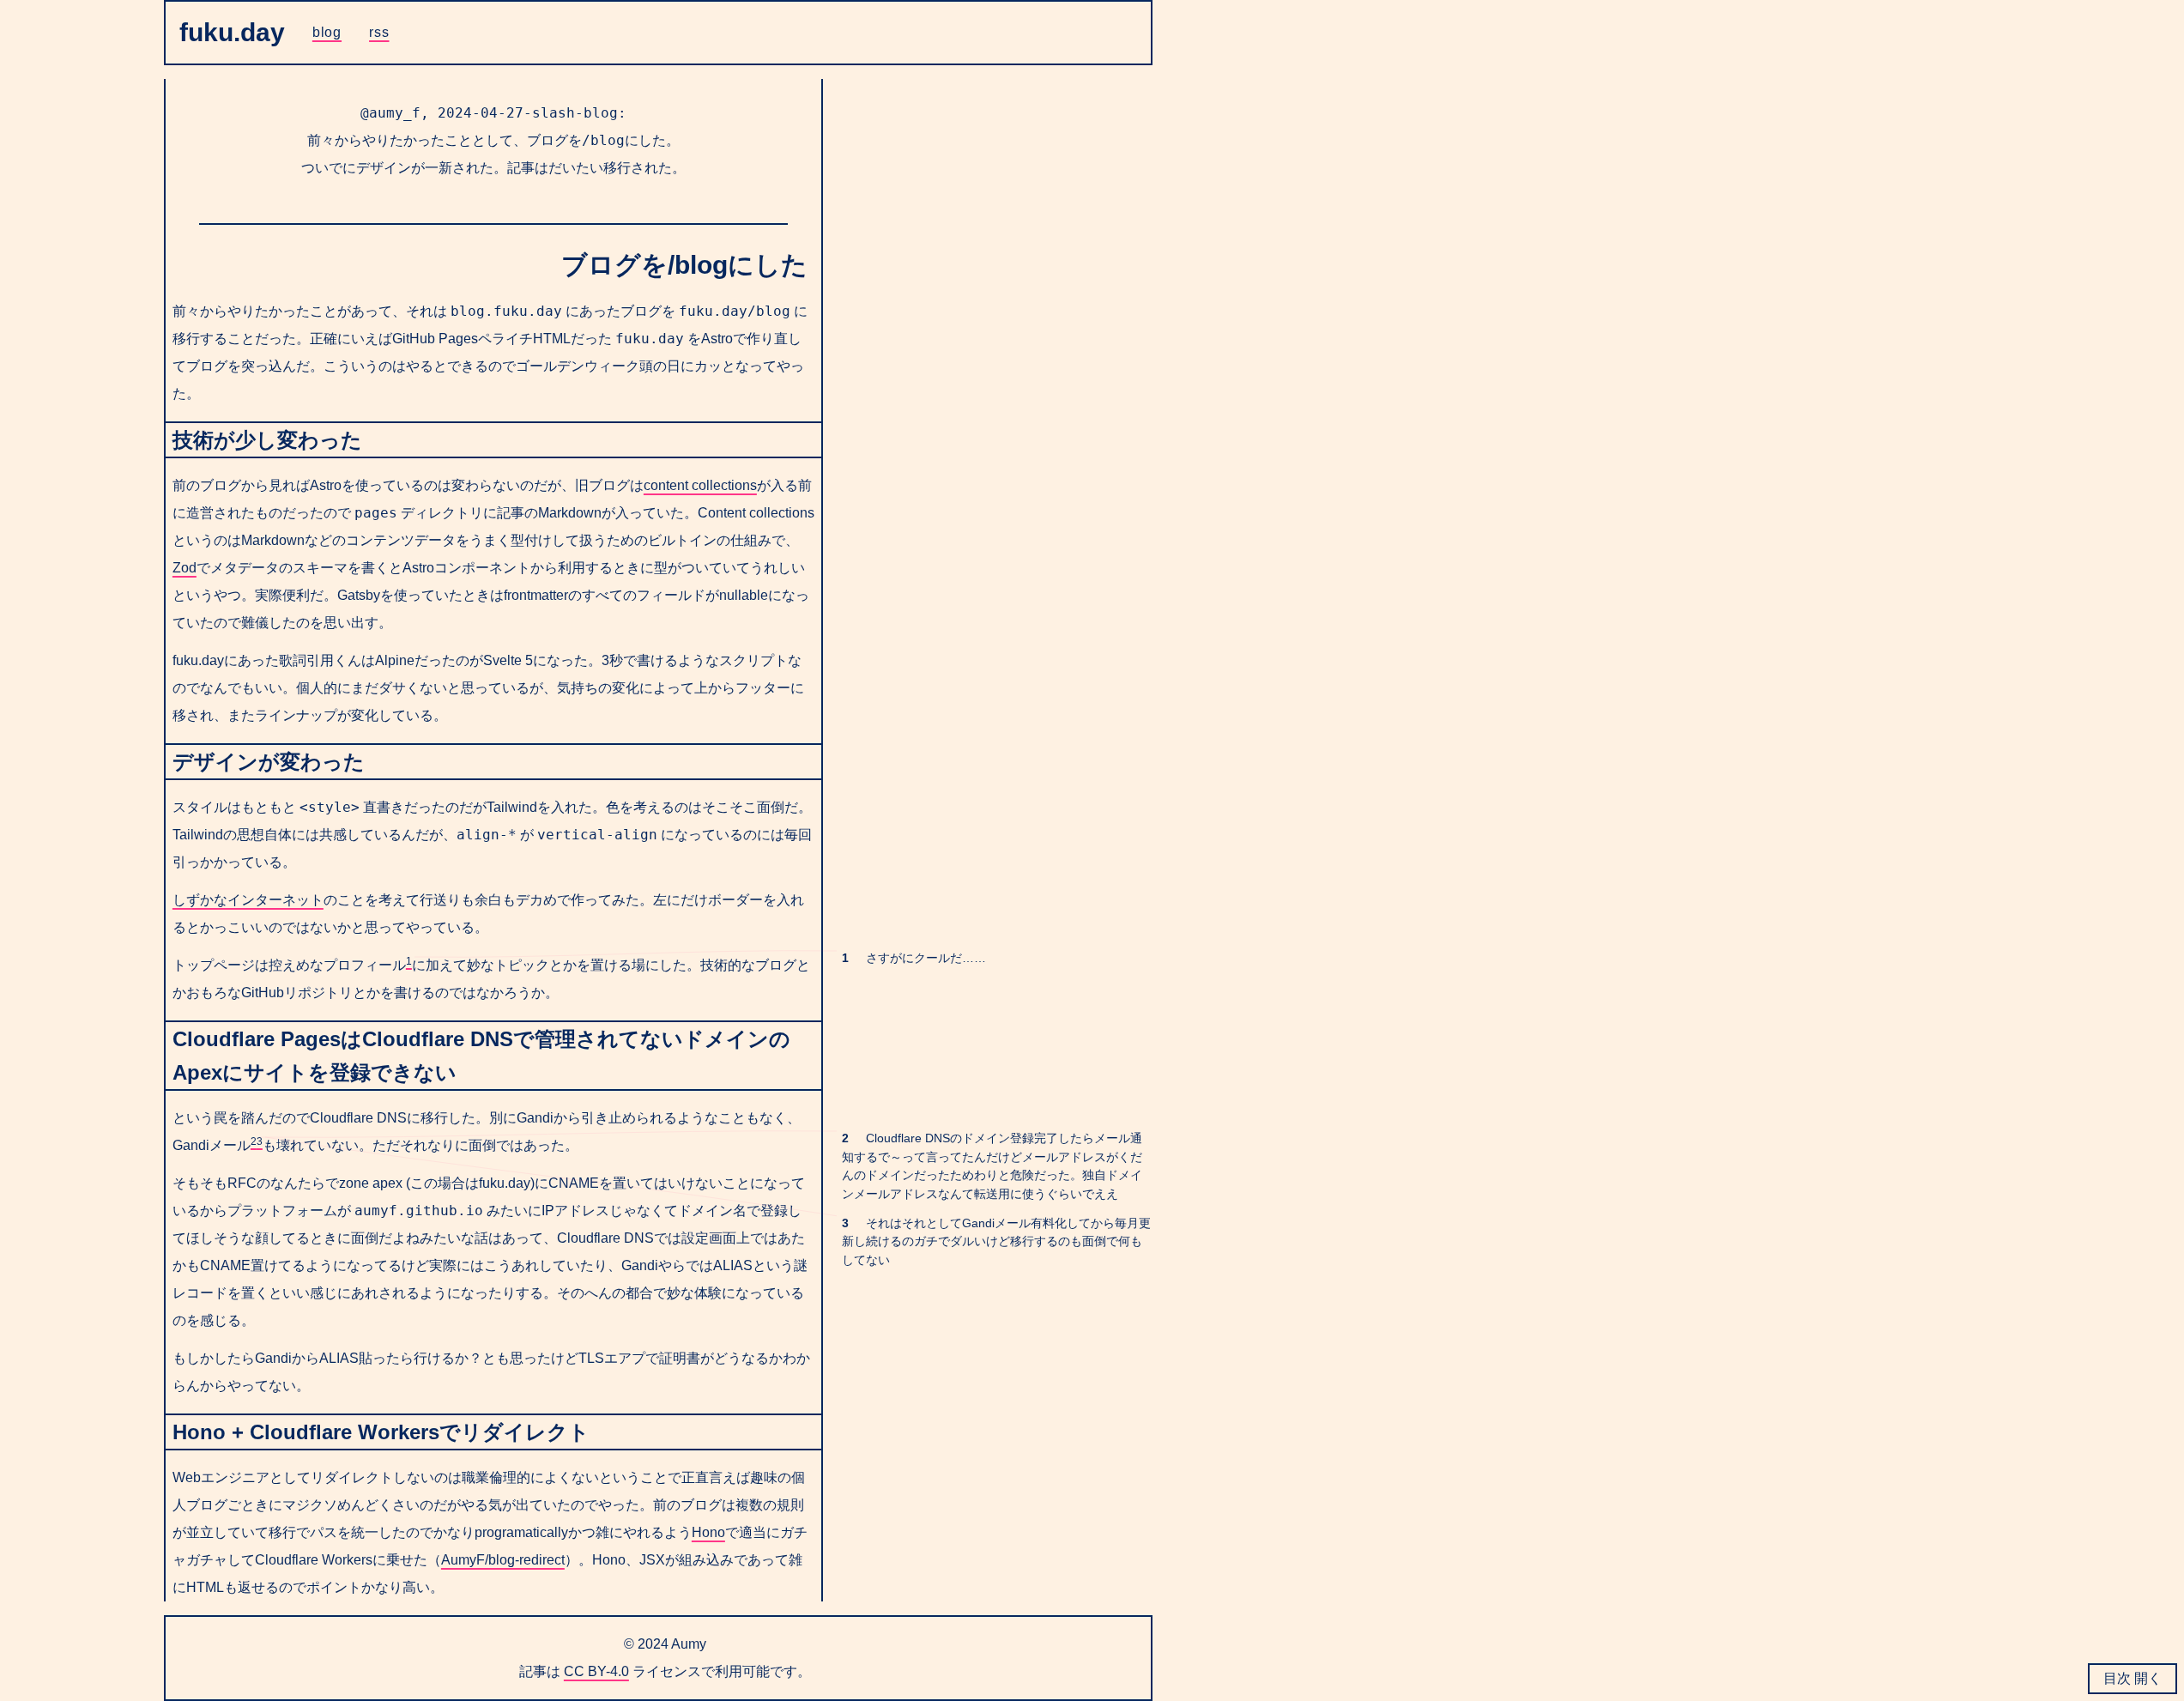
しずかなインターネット (248, 900)
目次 (2119, 1678)
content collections (700, 485)
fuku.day (232, 32)
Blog (327, 32)
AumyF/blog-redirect (503, 1560)
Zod (185, 568)
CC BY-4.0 (596, 1671)
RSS (379, 32)
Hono (708, 1532)
